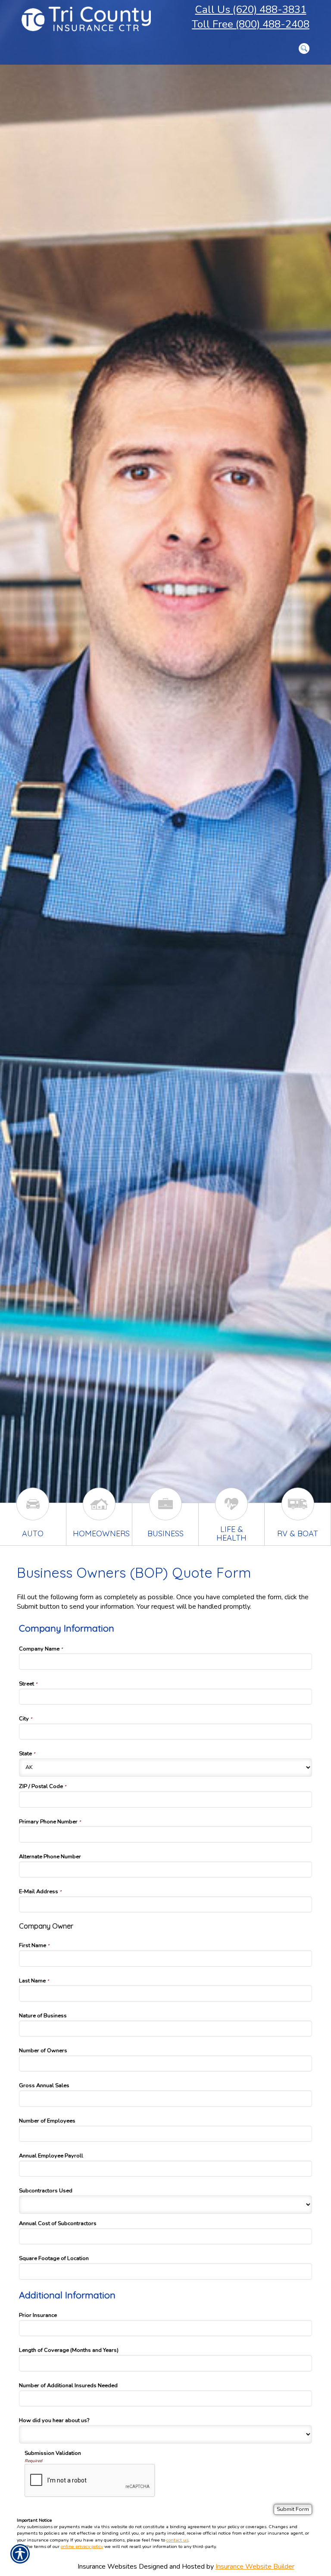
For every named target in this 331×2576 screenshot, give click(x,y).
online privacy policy (82, 2546)
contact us (177, 2540)
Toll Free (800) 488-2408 (251, 24)
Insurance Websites (107, 2567)
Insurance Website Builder (255, 2567)
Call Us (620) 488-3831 (251, 9)
